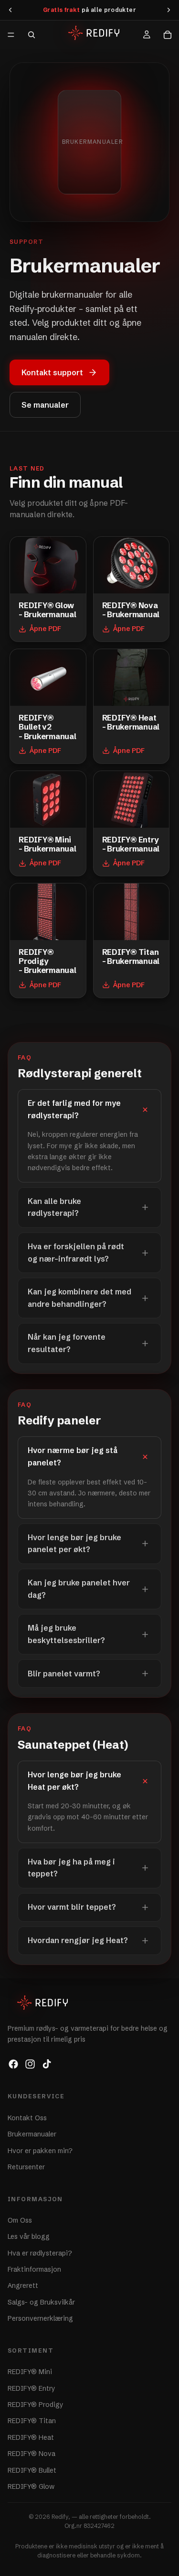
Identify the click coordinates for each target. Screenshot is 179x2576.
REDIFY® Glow (31, 2486)
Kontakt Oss (27, 2118)
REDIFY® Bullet (32, 2470)
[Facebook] (13, 2065)
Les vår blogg (29, 2237)
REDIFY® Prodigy (36, 2405)
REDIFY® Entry (32, 2388)
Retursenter (26, 2167)
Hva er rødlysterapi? (40, 2253)
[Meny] (11, 35)
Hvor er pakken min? (40, 2151)
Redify (60, 2517)
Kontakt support (52, 372)
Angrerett (23, 2286)
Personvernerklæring (40, 2319)
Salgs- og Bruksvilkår (41, 2302)
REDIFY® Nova (32, 2454)
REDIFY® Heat (31, 2437)
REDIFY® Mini (30, 2372)
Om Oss (20, 2220)
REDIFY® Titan (32, 2421)
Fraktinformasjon (34, 2269)
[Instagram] (30, 2065)
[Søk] (32, 35)
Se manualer (45, 405)
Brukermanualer (32, 2135)
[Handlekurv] (168, 35)
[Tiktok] (47, 2065)
